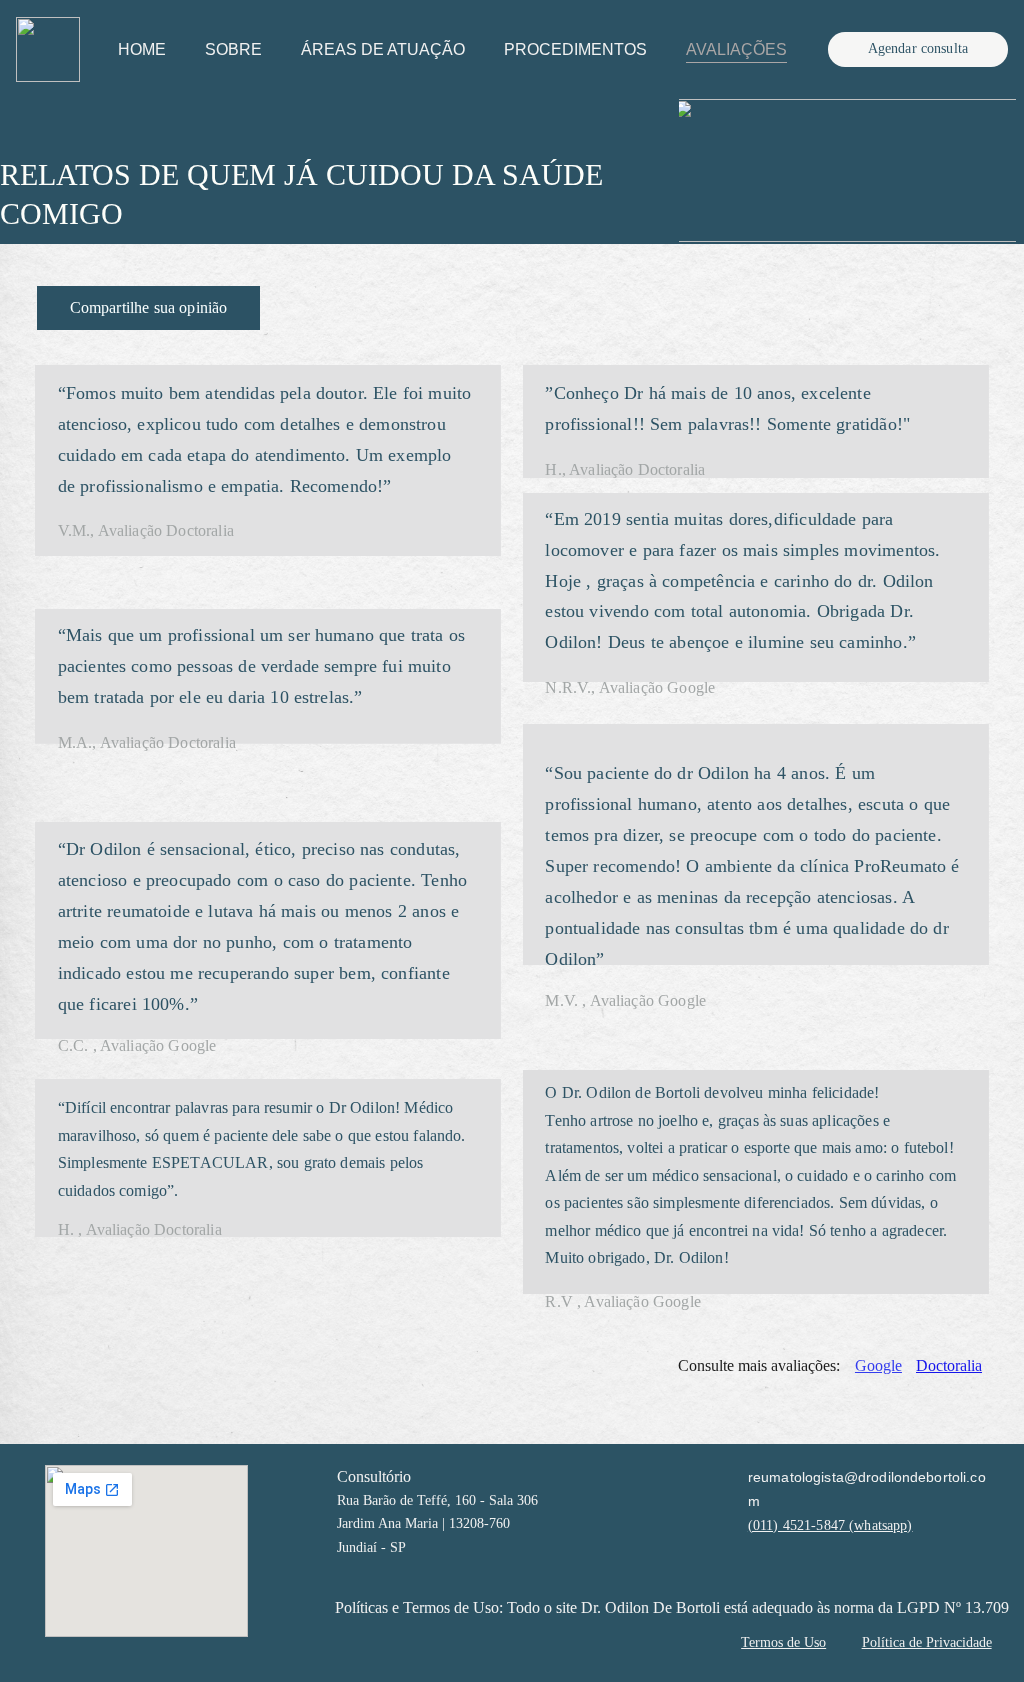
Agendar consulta (918, 48)
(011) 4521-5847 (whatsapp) (830, 1525)
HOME (142, 49)
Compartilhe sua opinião (149, 307)
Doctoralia (949, 1365)
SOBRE (233, 49)
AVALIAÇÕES (736, 49)
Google (878, 1365)
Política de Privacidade (927, 1642)
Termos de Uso (783, 1642)
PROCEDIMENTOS (575, 49)
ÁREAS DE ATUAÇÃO (383, 49)
